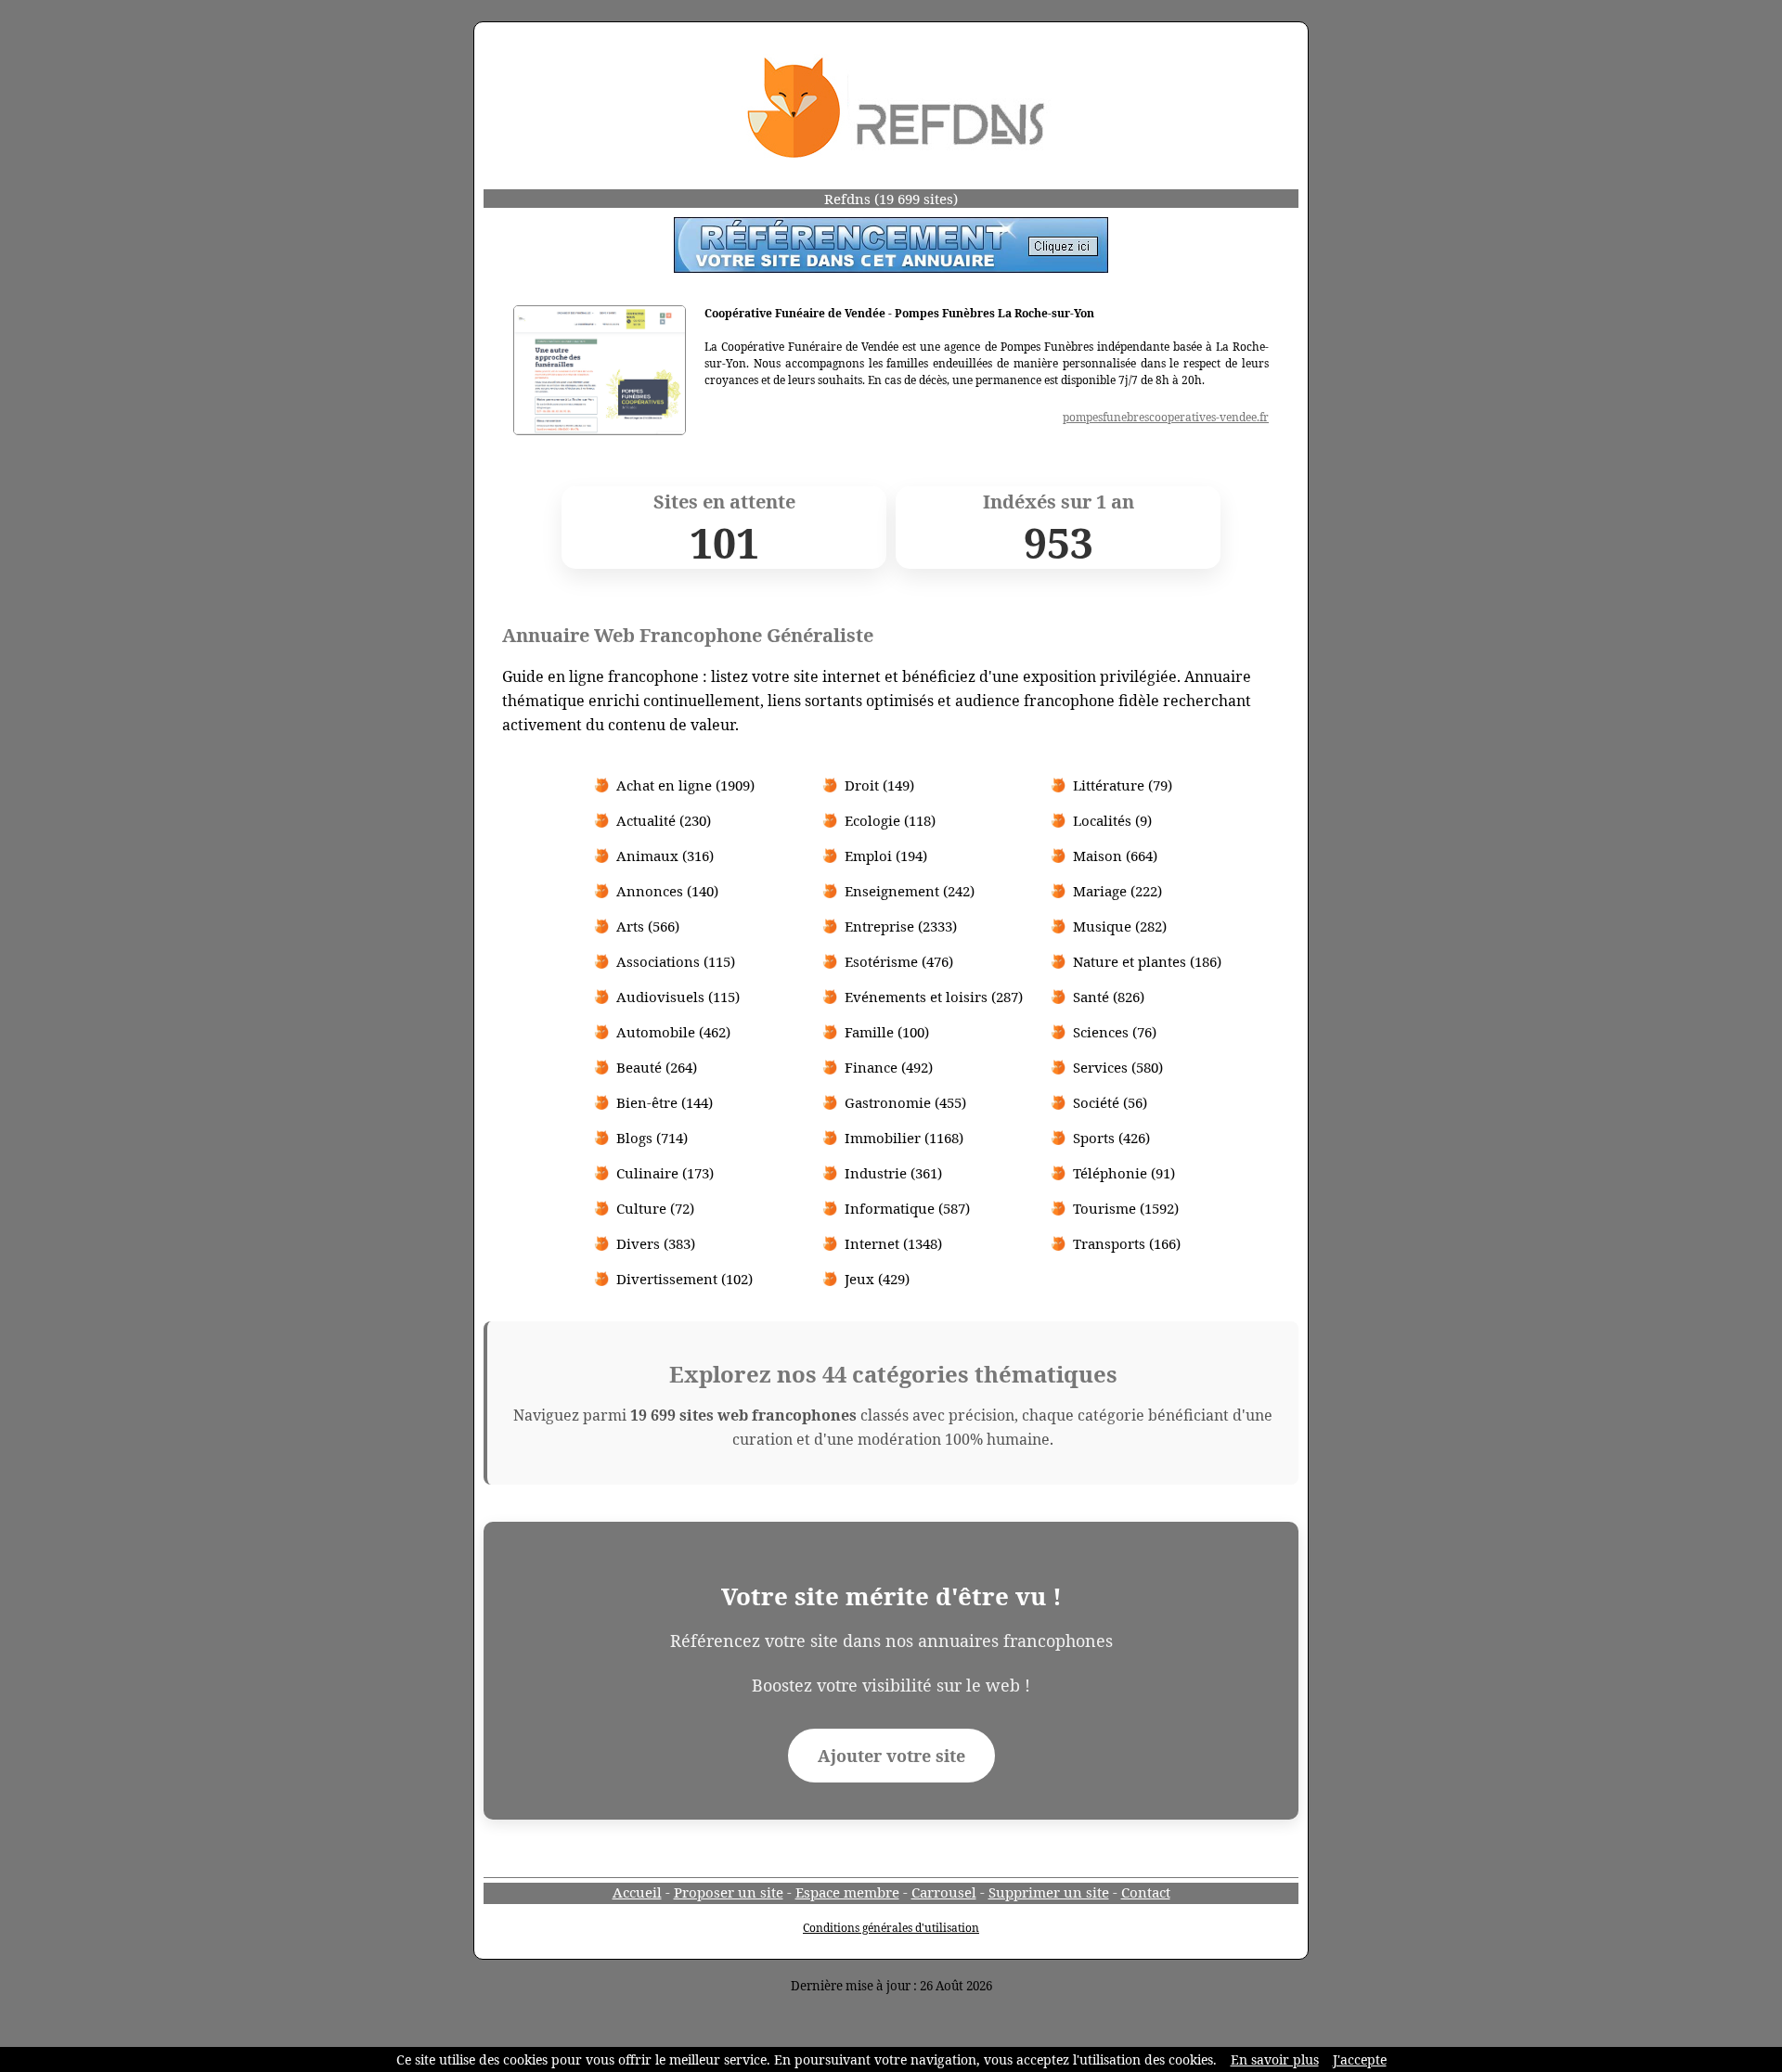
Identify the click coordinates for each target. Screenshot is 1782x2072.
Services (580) (1118, 1067)
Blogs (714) (652, 1138)
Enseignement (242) (910, 891)
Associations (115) (676, 961)
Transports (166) (1127, 1243)
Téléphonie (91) (1124, 1173)
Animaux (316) (665, 856)
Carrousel (944, 1892)
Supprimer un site (1049, 1892)
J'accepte (1360, 2059)
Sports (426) (1111, 1138)
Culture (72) (655, 1208)
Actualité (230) (664, 820)
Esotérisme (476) (899, 961)
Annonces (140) (667, 891)
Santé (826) (1109, 997)
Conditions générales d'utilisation (891, 1928)
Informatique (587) (907, 1208)
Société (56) (1110, 1102)
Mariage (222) (1117, 891)
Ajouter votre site (891, 1756)
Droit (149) (879, 785)
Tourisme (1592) (1126, 1208)
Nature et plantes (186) (1147, 961)
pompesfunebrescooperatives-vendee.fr (1166, 417)
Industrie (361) (893, 1173)
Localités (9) (1112, 820)
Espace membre (847, 1892)
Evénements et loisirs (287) (934, 997)
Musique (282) (1120, 926)
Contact (1146, 1892)
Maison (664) (1115, 856)
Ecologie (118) (890, 820)
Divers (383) (656, 1243)
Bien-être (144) (665, 1102)
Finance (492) (889, 1067)
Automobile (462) (673, 1032)
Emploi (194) (886, 856)
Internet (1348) (893, 1243)
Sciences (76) (1115, 1032)
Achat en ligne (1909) (685, 785)
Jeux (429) (877, 1279)
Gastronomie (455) (905, 1102)
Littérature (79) (1123, 785)
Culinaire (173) (665, 1173)
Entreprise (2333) (901, 926)
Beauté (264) (657, 1067)
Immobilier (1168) (904, 1138)
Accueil (637, 1892)
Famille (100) (887, 1032)
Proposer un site (729, 1892)
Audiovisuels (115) (678, 997)
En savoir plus (1275, 2059)
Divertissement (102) (684, 1279)
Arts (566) (648, 926)
